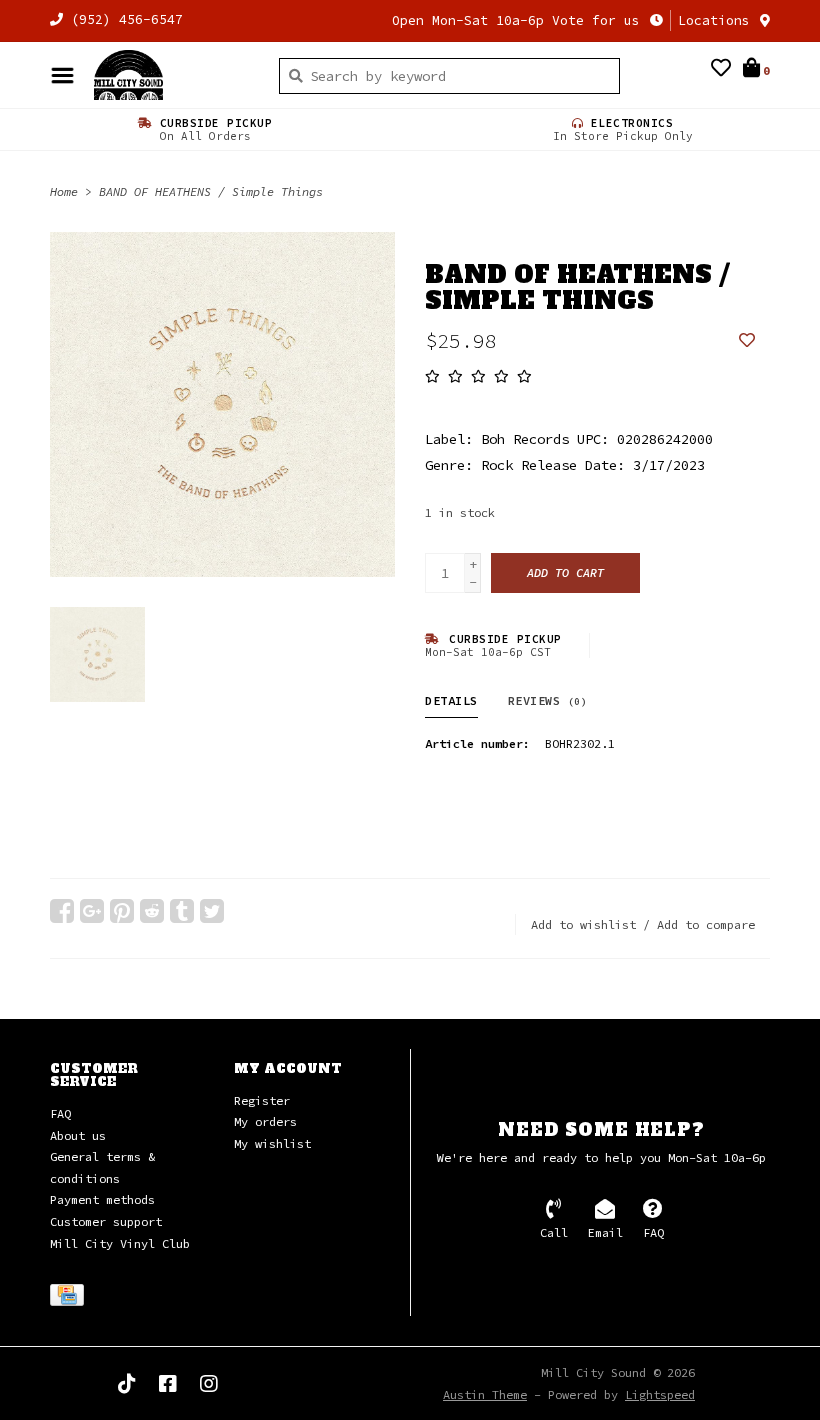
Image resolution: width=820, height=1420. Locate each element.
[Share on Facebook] (62, 911)
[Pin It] (122, 911)
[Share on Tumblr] (182, 911)
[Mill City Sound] (171, 75)
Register (262, 1100)
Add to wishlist (583, 924)
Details (451, 700)
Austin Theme (485, 1394)
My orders (265, 1121)
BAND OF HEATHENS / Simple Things (211, 191)
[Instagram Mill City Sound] (209, 1384)
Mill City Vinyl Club (120, 1243)
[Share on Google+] (92, 911)
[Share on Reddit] (152, 911)
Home (64, 191)
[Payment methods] (70, 1298)
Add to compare (706, 924)
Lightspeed (660, 1394)
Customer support (106, 1221)
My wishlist (272, 1143)
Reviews (548, 700)
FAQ (60, 1113)
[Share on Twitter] (212, 911)
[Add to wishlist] (747, 341)
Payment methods (102, 1199)
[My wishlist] (721, 70)
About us (78, 1135)
